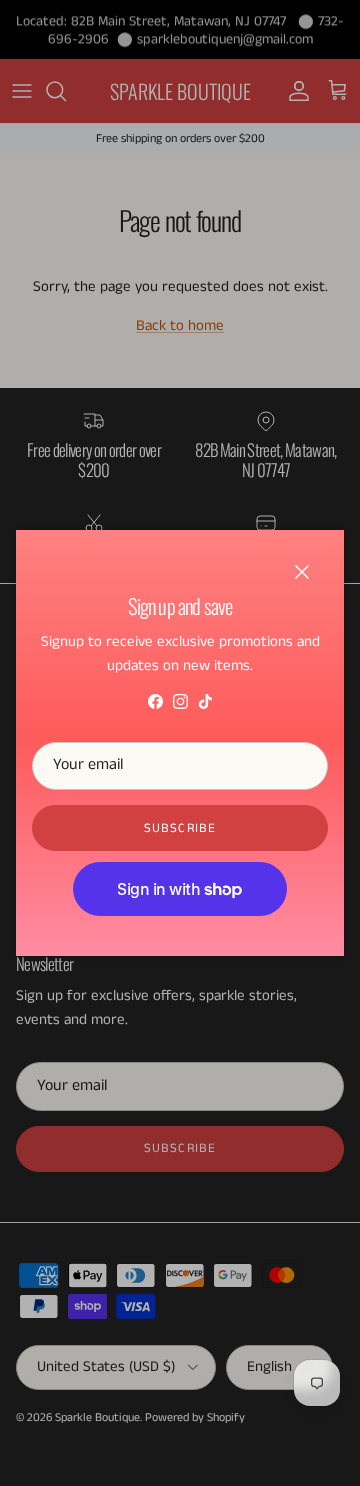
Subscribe (179, 828)
